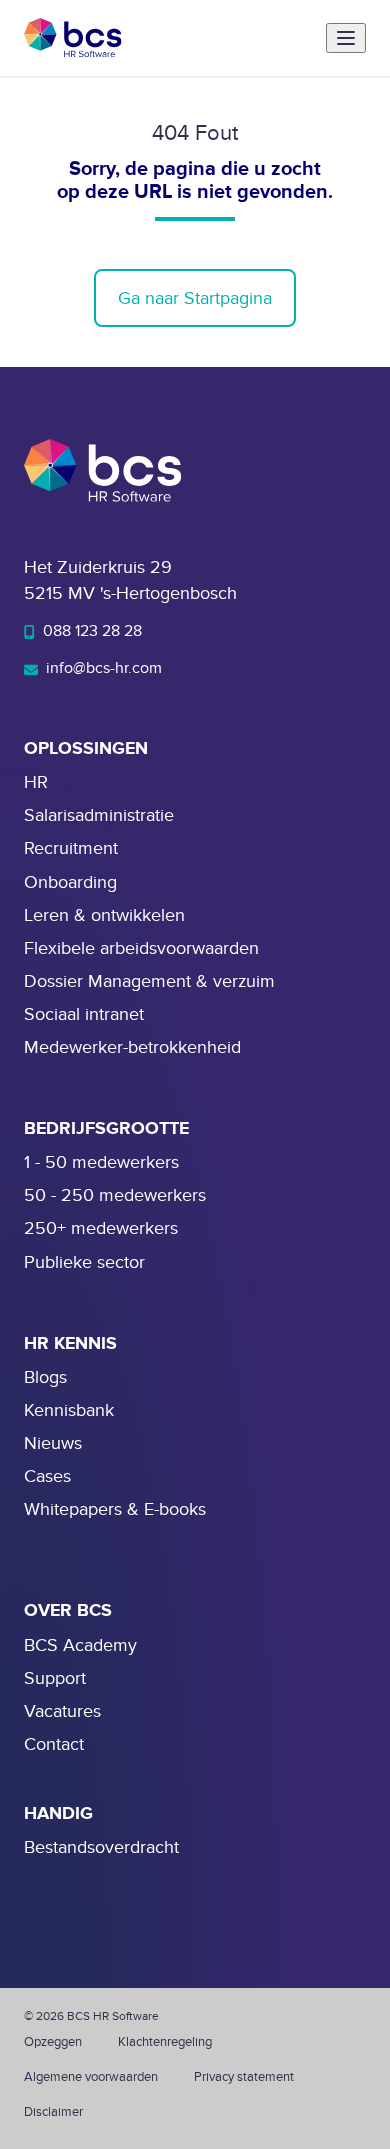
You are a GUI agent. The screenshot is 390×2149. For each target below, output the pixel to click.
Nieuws (53, 1443)
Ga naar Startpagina (195, 298)
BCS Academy (80, 1645)
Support (55, 1678)
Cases (47, 1476)
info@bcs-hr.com (102, 668)
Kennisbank (69, 1410)
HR (36, 782)
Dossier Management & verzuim (149, 981)
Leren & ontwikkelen (104, 915)
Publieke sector (84, 1262)
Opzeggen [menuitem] (53, 2042)
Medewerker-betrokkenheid (132, 1047)
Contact (54, 1744)
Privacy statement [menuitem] (244, 2077)
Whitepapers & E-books (115, 1509)
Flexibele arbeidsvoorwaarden (141, 948)
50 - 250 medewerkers (115, 1195)
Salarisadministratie (99, 815)
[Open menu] (346, 38)
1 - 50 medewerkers (101, 1162)
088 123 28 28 (90, 631)
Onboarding (70, 882)
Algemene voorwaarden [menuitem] (91, 2077)
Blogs (45, 1377)
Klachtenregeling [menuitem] (165, 2042)
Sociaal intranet (84, 1014)
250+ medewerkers (101, 1228)
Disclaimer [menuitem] (53, 2112)
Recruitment (71, 848)
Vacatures (62, 1711)
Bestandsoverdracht (101, 1847)
